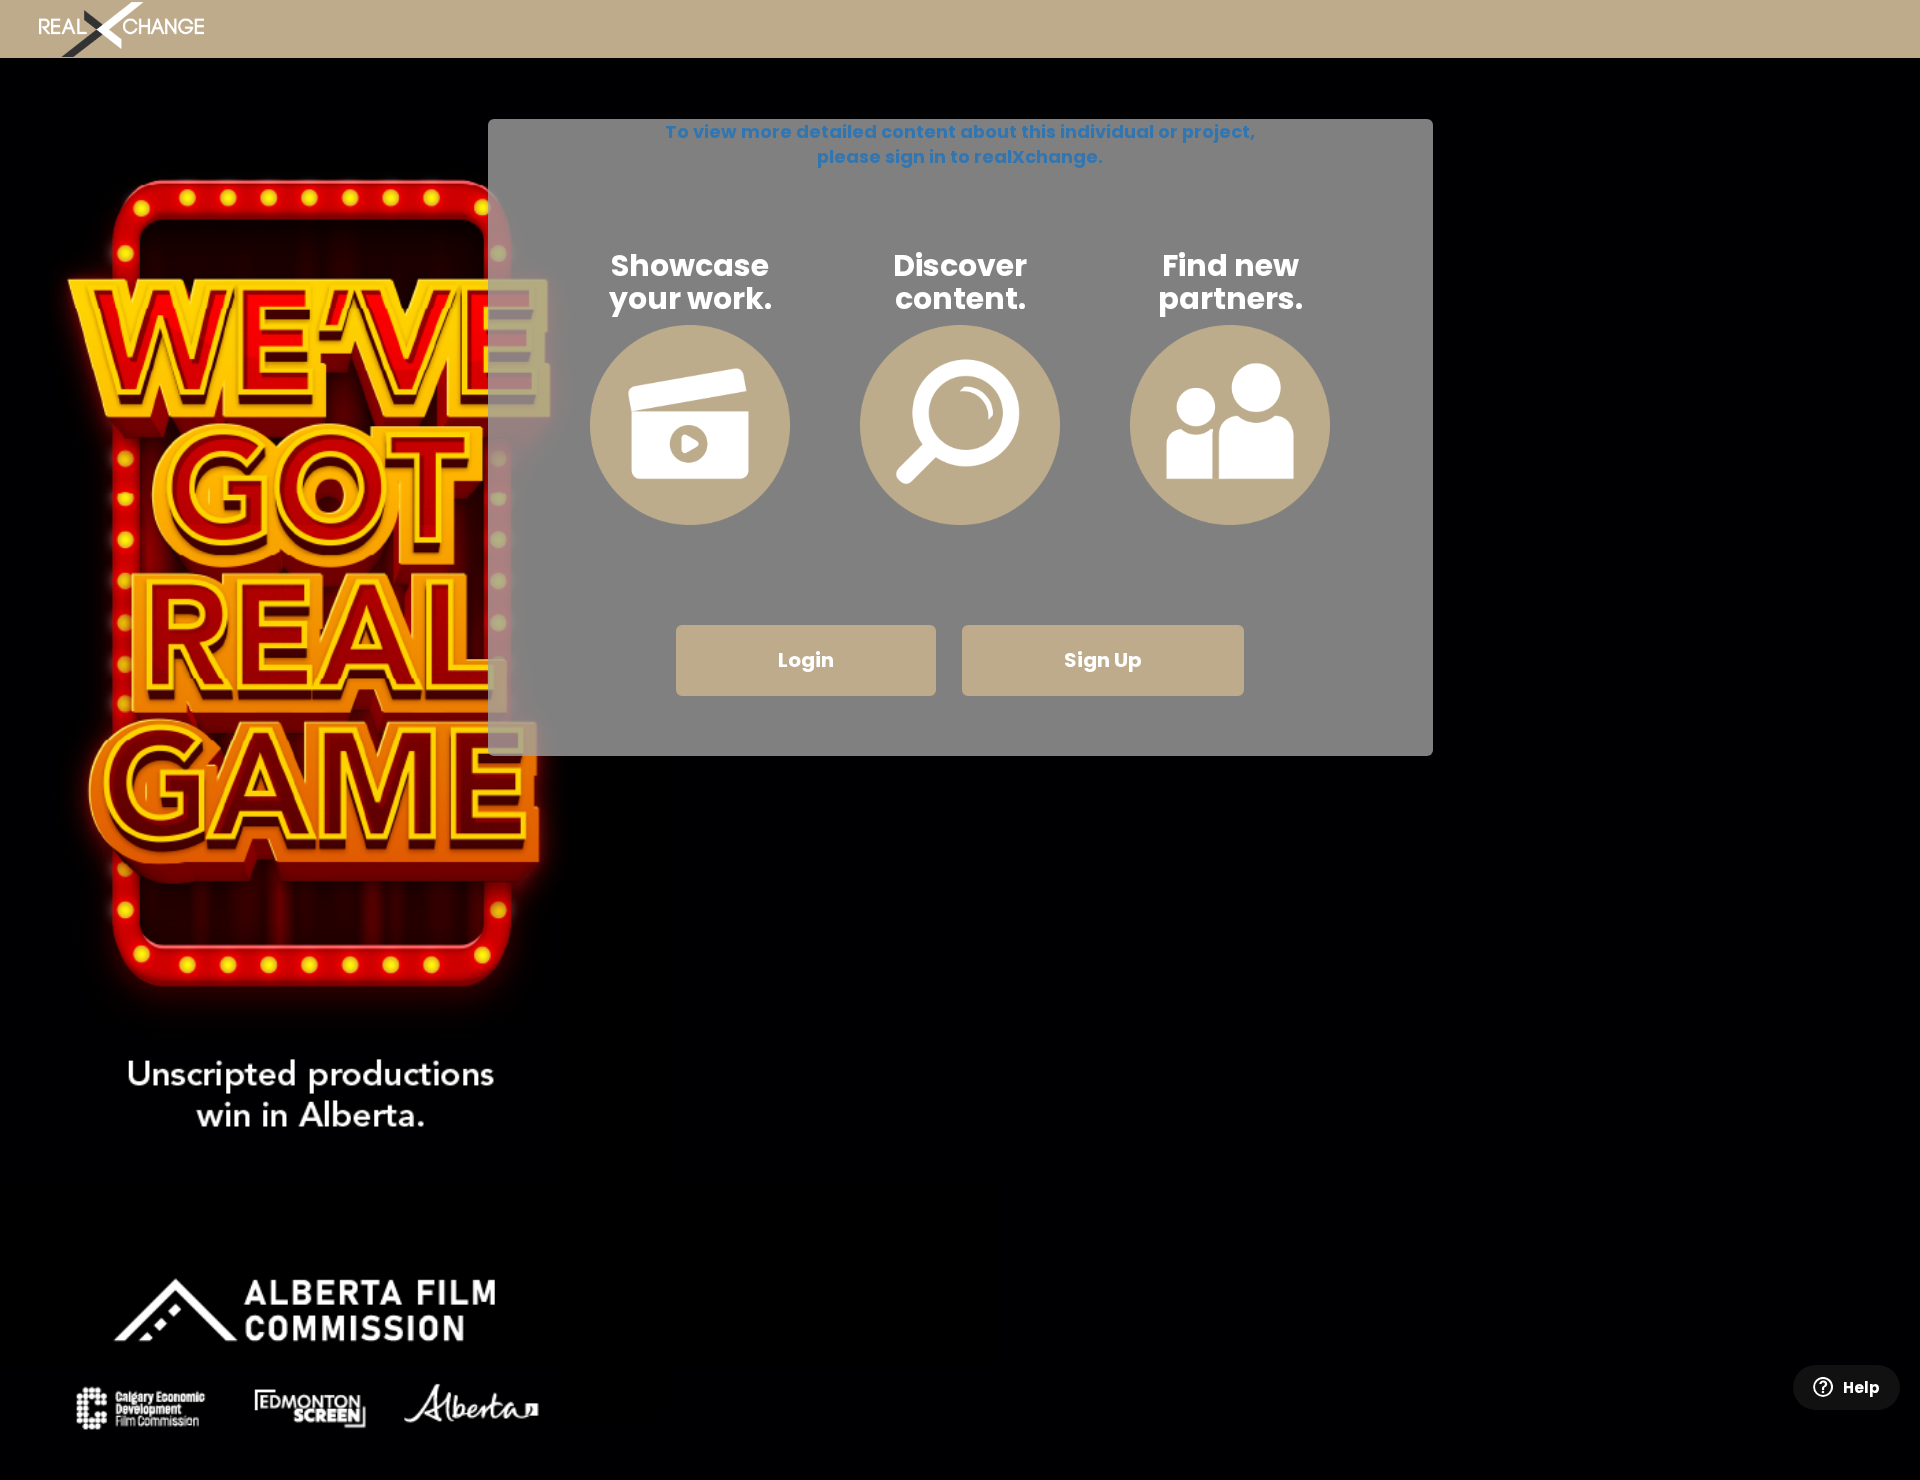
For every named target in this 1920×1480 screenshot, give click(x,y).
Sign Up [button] (1103, 660)
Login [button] (806, 660)
